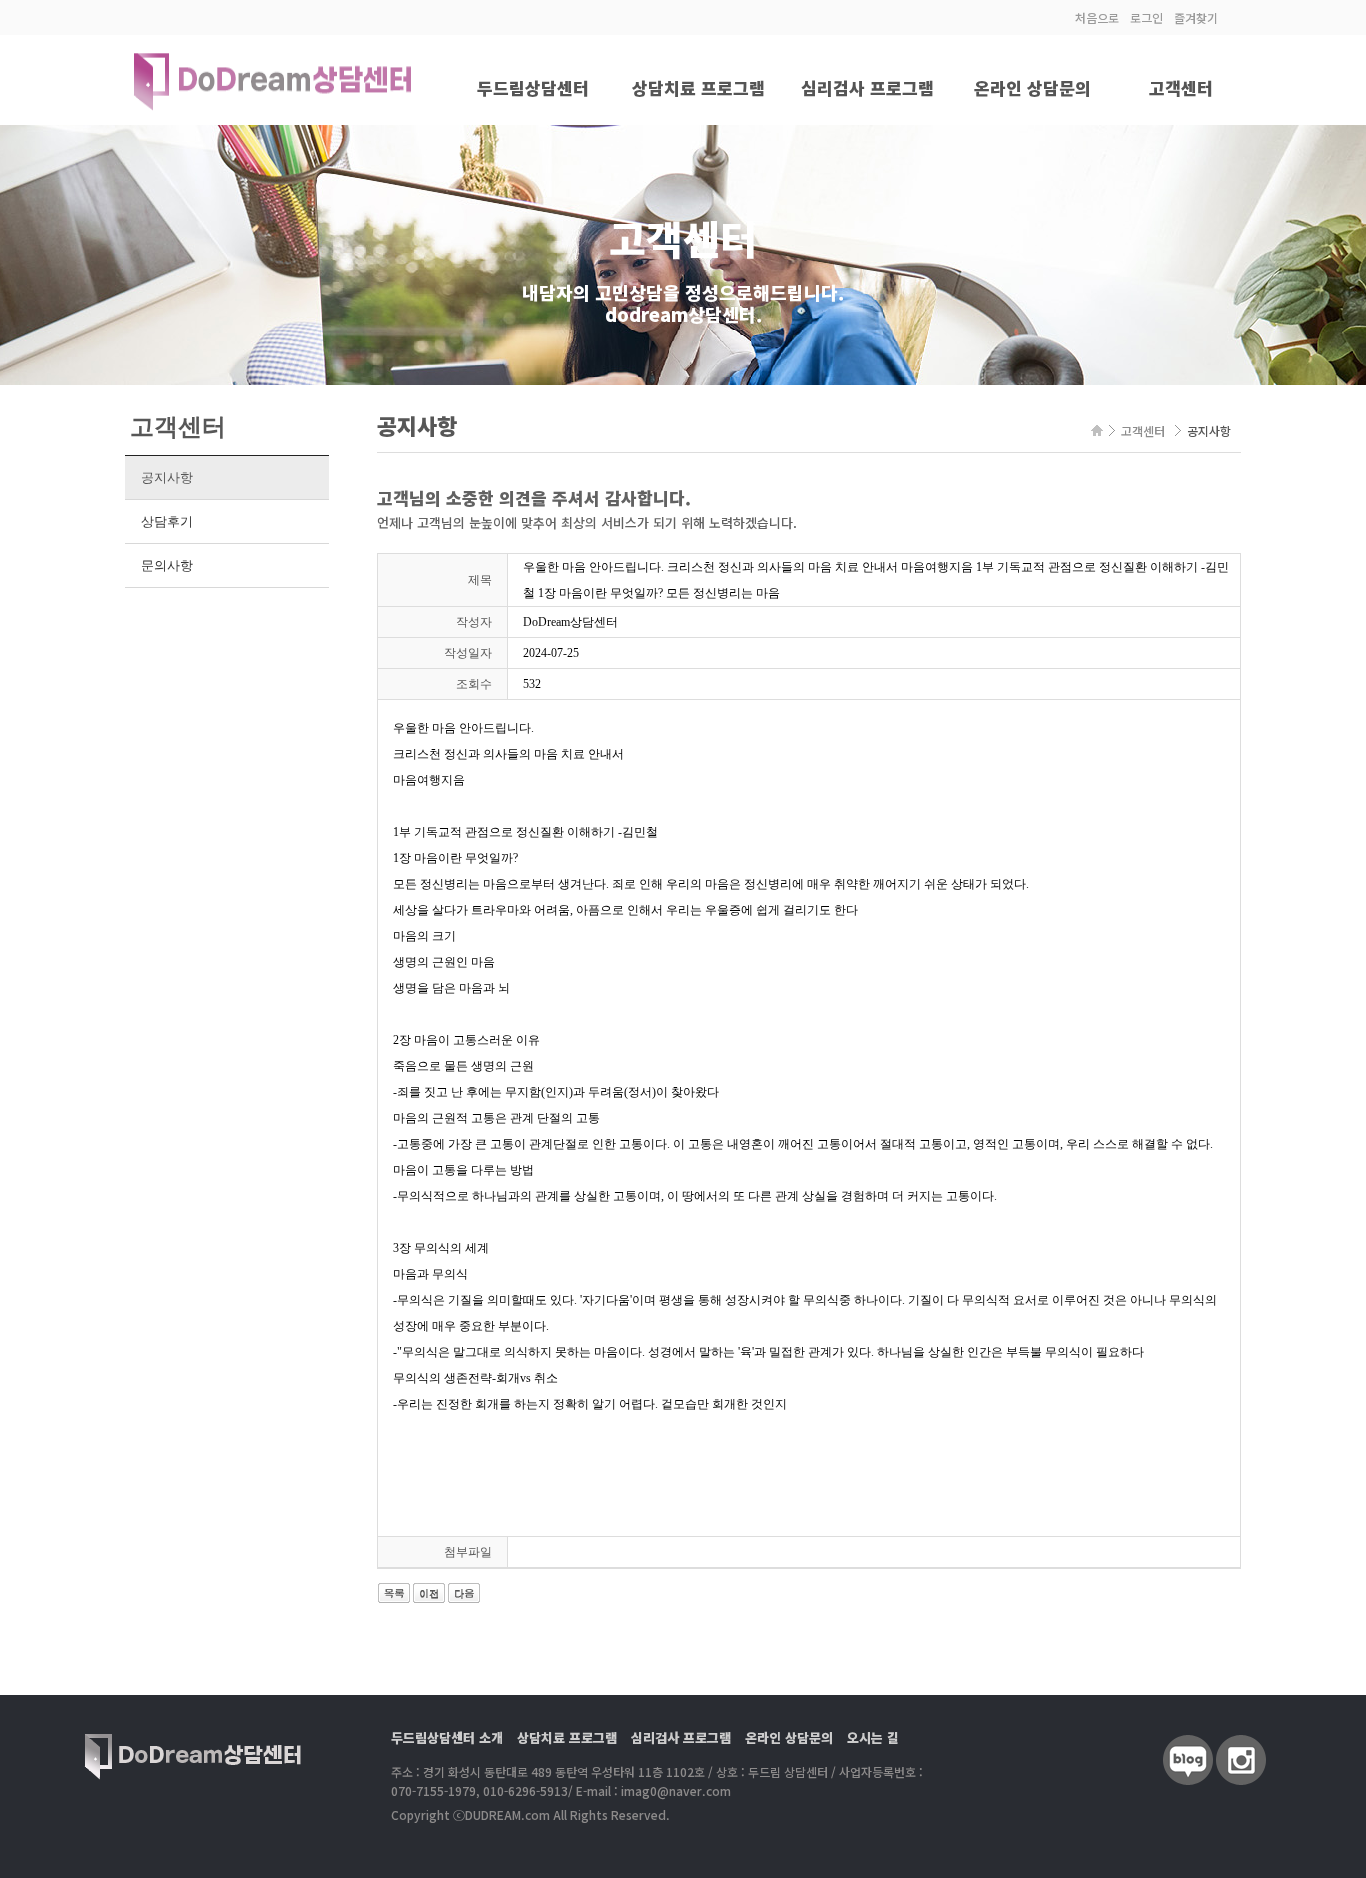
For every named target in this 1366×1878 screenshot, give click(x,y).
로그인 (1146, 17)
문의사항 (166, 565)
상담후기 (166, 521)
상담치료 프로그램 (698, 87)
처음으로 (1097, 17)
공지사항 (166, 477)
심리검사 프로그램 (867, 87)
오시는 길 (873, 1737)
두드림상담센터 (533, 87)
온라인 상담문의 (1032, 87)
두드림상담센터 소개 (447, 1737)
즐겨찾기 (1196, 17)
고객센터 (1181, 87)
